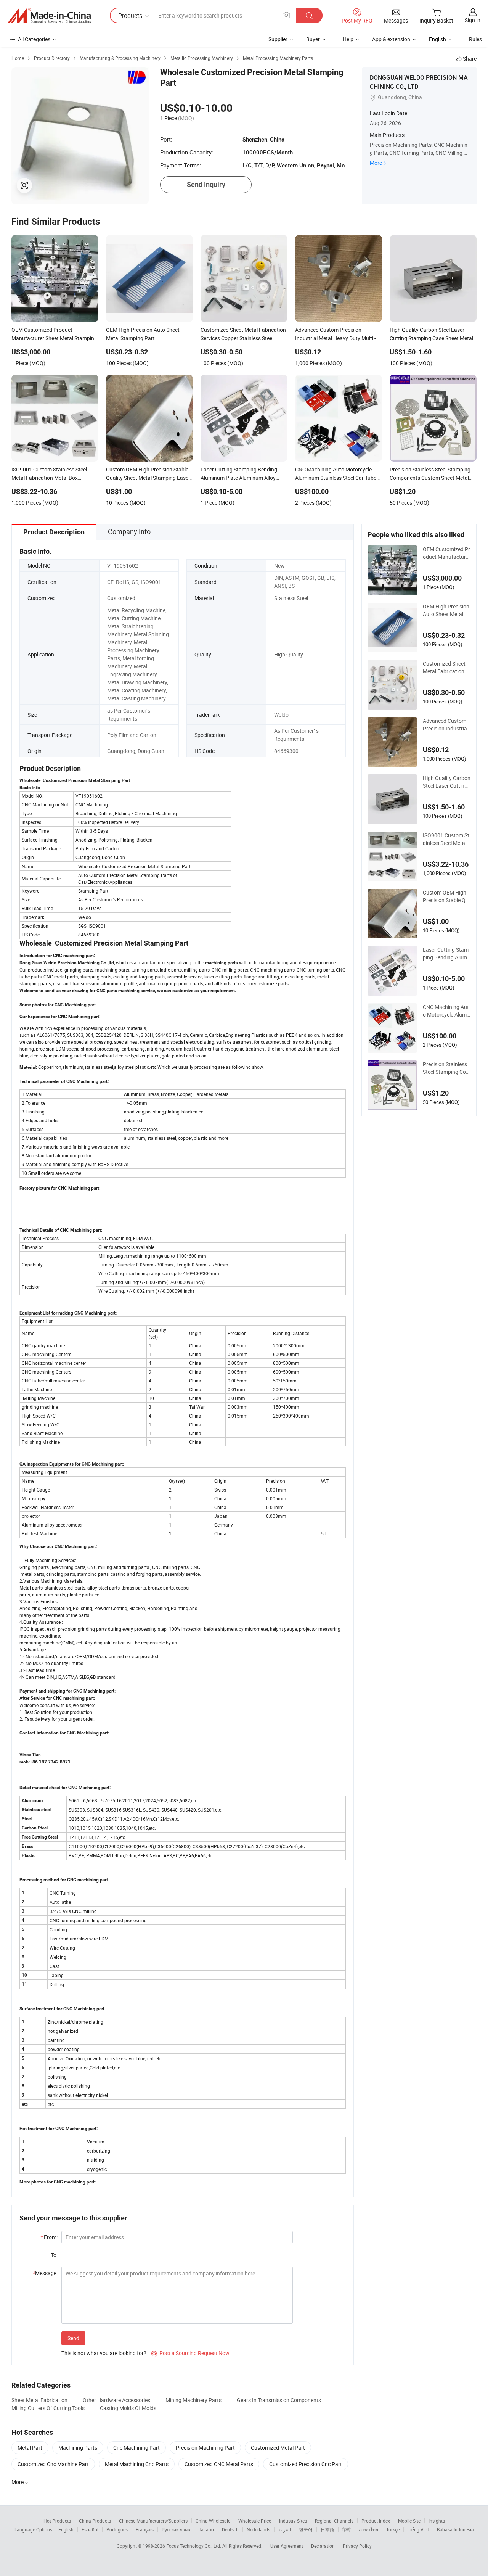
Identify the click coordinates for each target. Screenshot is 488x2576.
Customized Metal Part (278, 2448)
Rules (475, 39)
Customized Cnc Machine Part (53, 2464)
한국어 (306, 2529)
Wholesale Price (255, 2521)
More (376, 163)
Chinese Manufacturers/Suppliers (153, 2521)
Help (348, 39)
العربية (285, 2529)
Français (145, 2529)
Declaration (323, 2546)
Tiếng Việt (418, 2529)
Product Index (376, 2521)
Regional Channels (334, 2521)
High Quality (289, 654)
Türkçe (393, 2529)
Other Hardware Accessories (116, 2400)
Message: (45, 2273)
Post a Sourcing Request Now (190, 2353)
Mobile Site (409, 2521)
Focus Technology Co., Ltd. (194, 2546)
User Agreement (287, 2546)
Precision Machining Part (205, 2448)
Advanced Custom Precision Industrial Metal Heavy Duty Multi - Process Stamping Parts (446, 725)
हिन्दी (347, 2529)
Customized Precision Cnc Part (306, 2464)
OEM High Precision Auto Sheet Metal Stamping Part (446, 610)
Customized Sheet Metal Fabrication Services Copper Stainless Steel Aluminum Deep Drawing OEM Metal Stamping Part (447, 668)
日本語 (327, 2529)
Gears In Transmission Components (279, 2400)
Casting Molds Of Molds (128, 2408)
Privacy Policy (357, 2546)
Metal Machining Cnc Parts (137, 2464)
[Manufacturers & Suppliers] (49, 16)
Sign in (473, 20)
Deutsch (230, 2529)
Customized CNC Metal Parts (219, 2464)
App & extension (391, 39)
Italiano (206, 2529)
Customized (121, 598)
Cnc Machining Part (136, 2448)
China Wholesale (213, 2521)
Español (90, 2529)
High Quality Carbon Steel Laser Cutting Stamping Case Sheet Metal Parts (447, 782)
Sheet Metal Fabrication (39, 2400)
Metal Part (30, 2448)
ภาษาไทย (368, 2529)
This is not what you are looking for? (104, 2353)
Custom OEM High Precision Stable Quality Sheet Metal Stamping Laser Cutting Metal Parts (446, 896)
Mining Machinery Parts (193, 2400)
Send (73, 2338)
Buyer (313, 39)
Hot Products (57, 2521)
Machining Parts (78, 2448)
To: (54, 2255)
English (66, 2529)
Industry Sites (293, 2521)
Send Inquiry (206, 184)
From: (49, 2237)
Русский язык (176, 2529)
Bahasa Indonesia (455, 2529)
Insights (437, 2521)
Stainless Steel (291, 598)
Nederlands (258, 2529)
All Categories (34, 39)
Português (117, 2529)
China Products (95, 2521)
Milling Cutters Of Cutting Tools (48, 2408)
